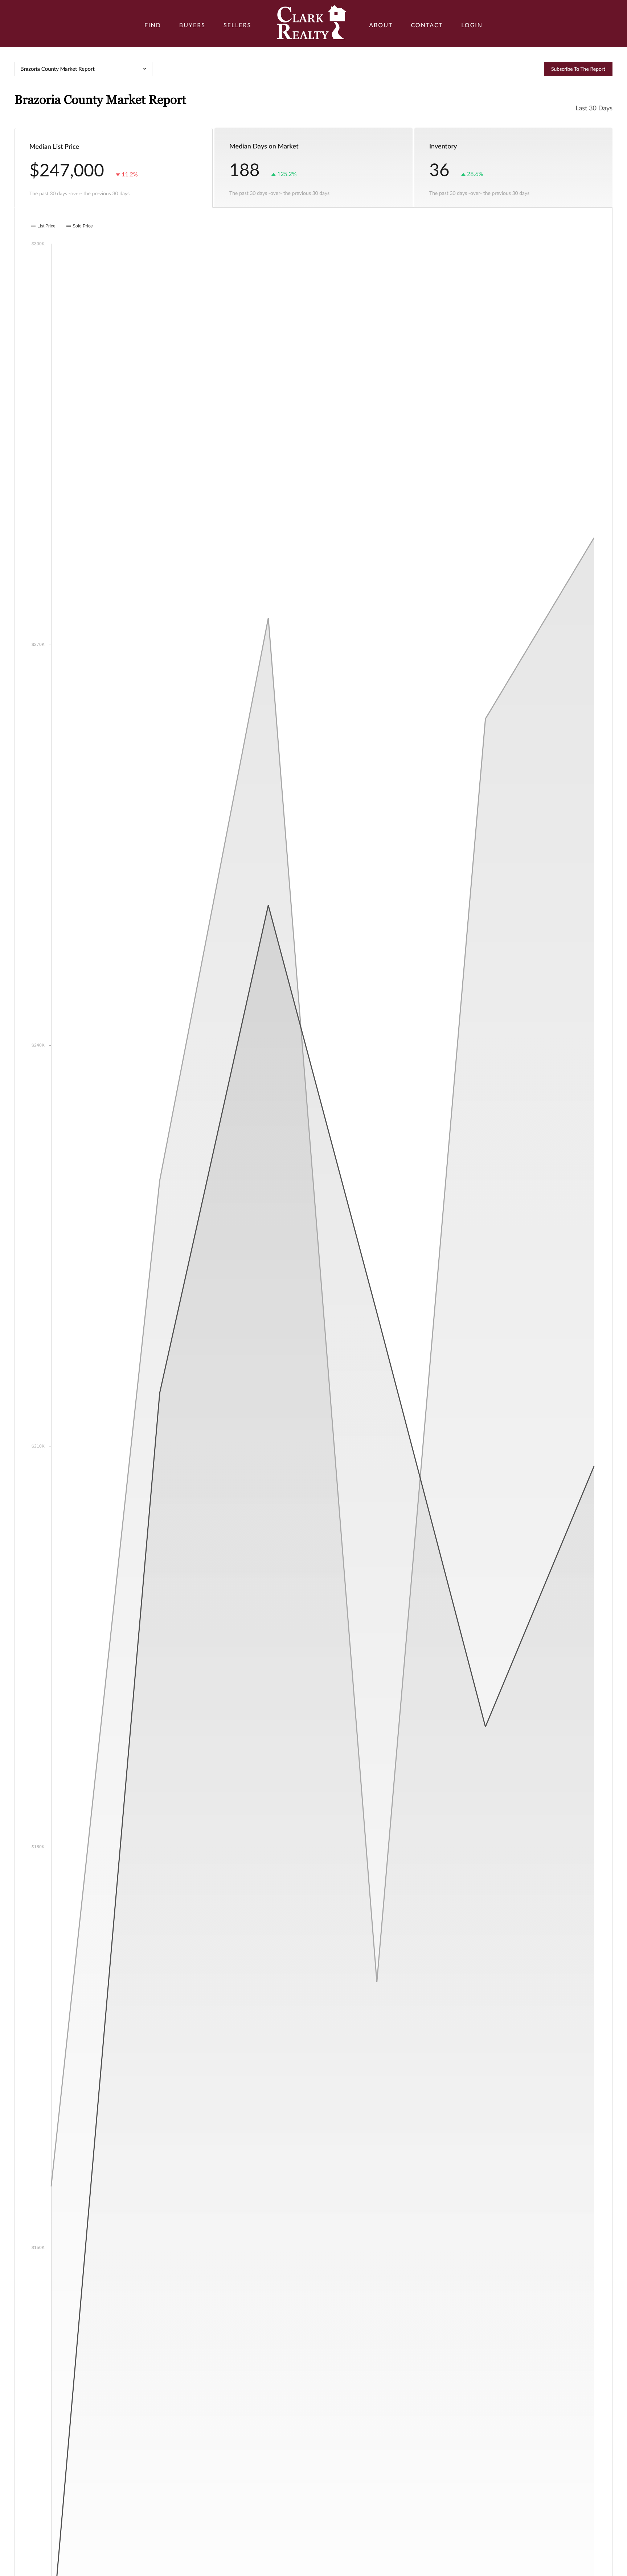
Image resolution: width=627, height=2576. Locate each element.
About (381, 25)
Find (153, 25)
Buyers (192, 25)
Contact (427, 25)
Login (472, 25)
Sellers (237, 25)
